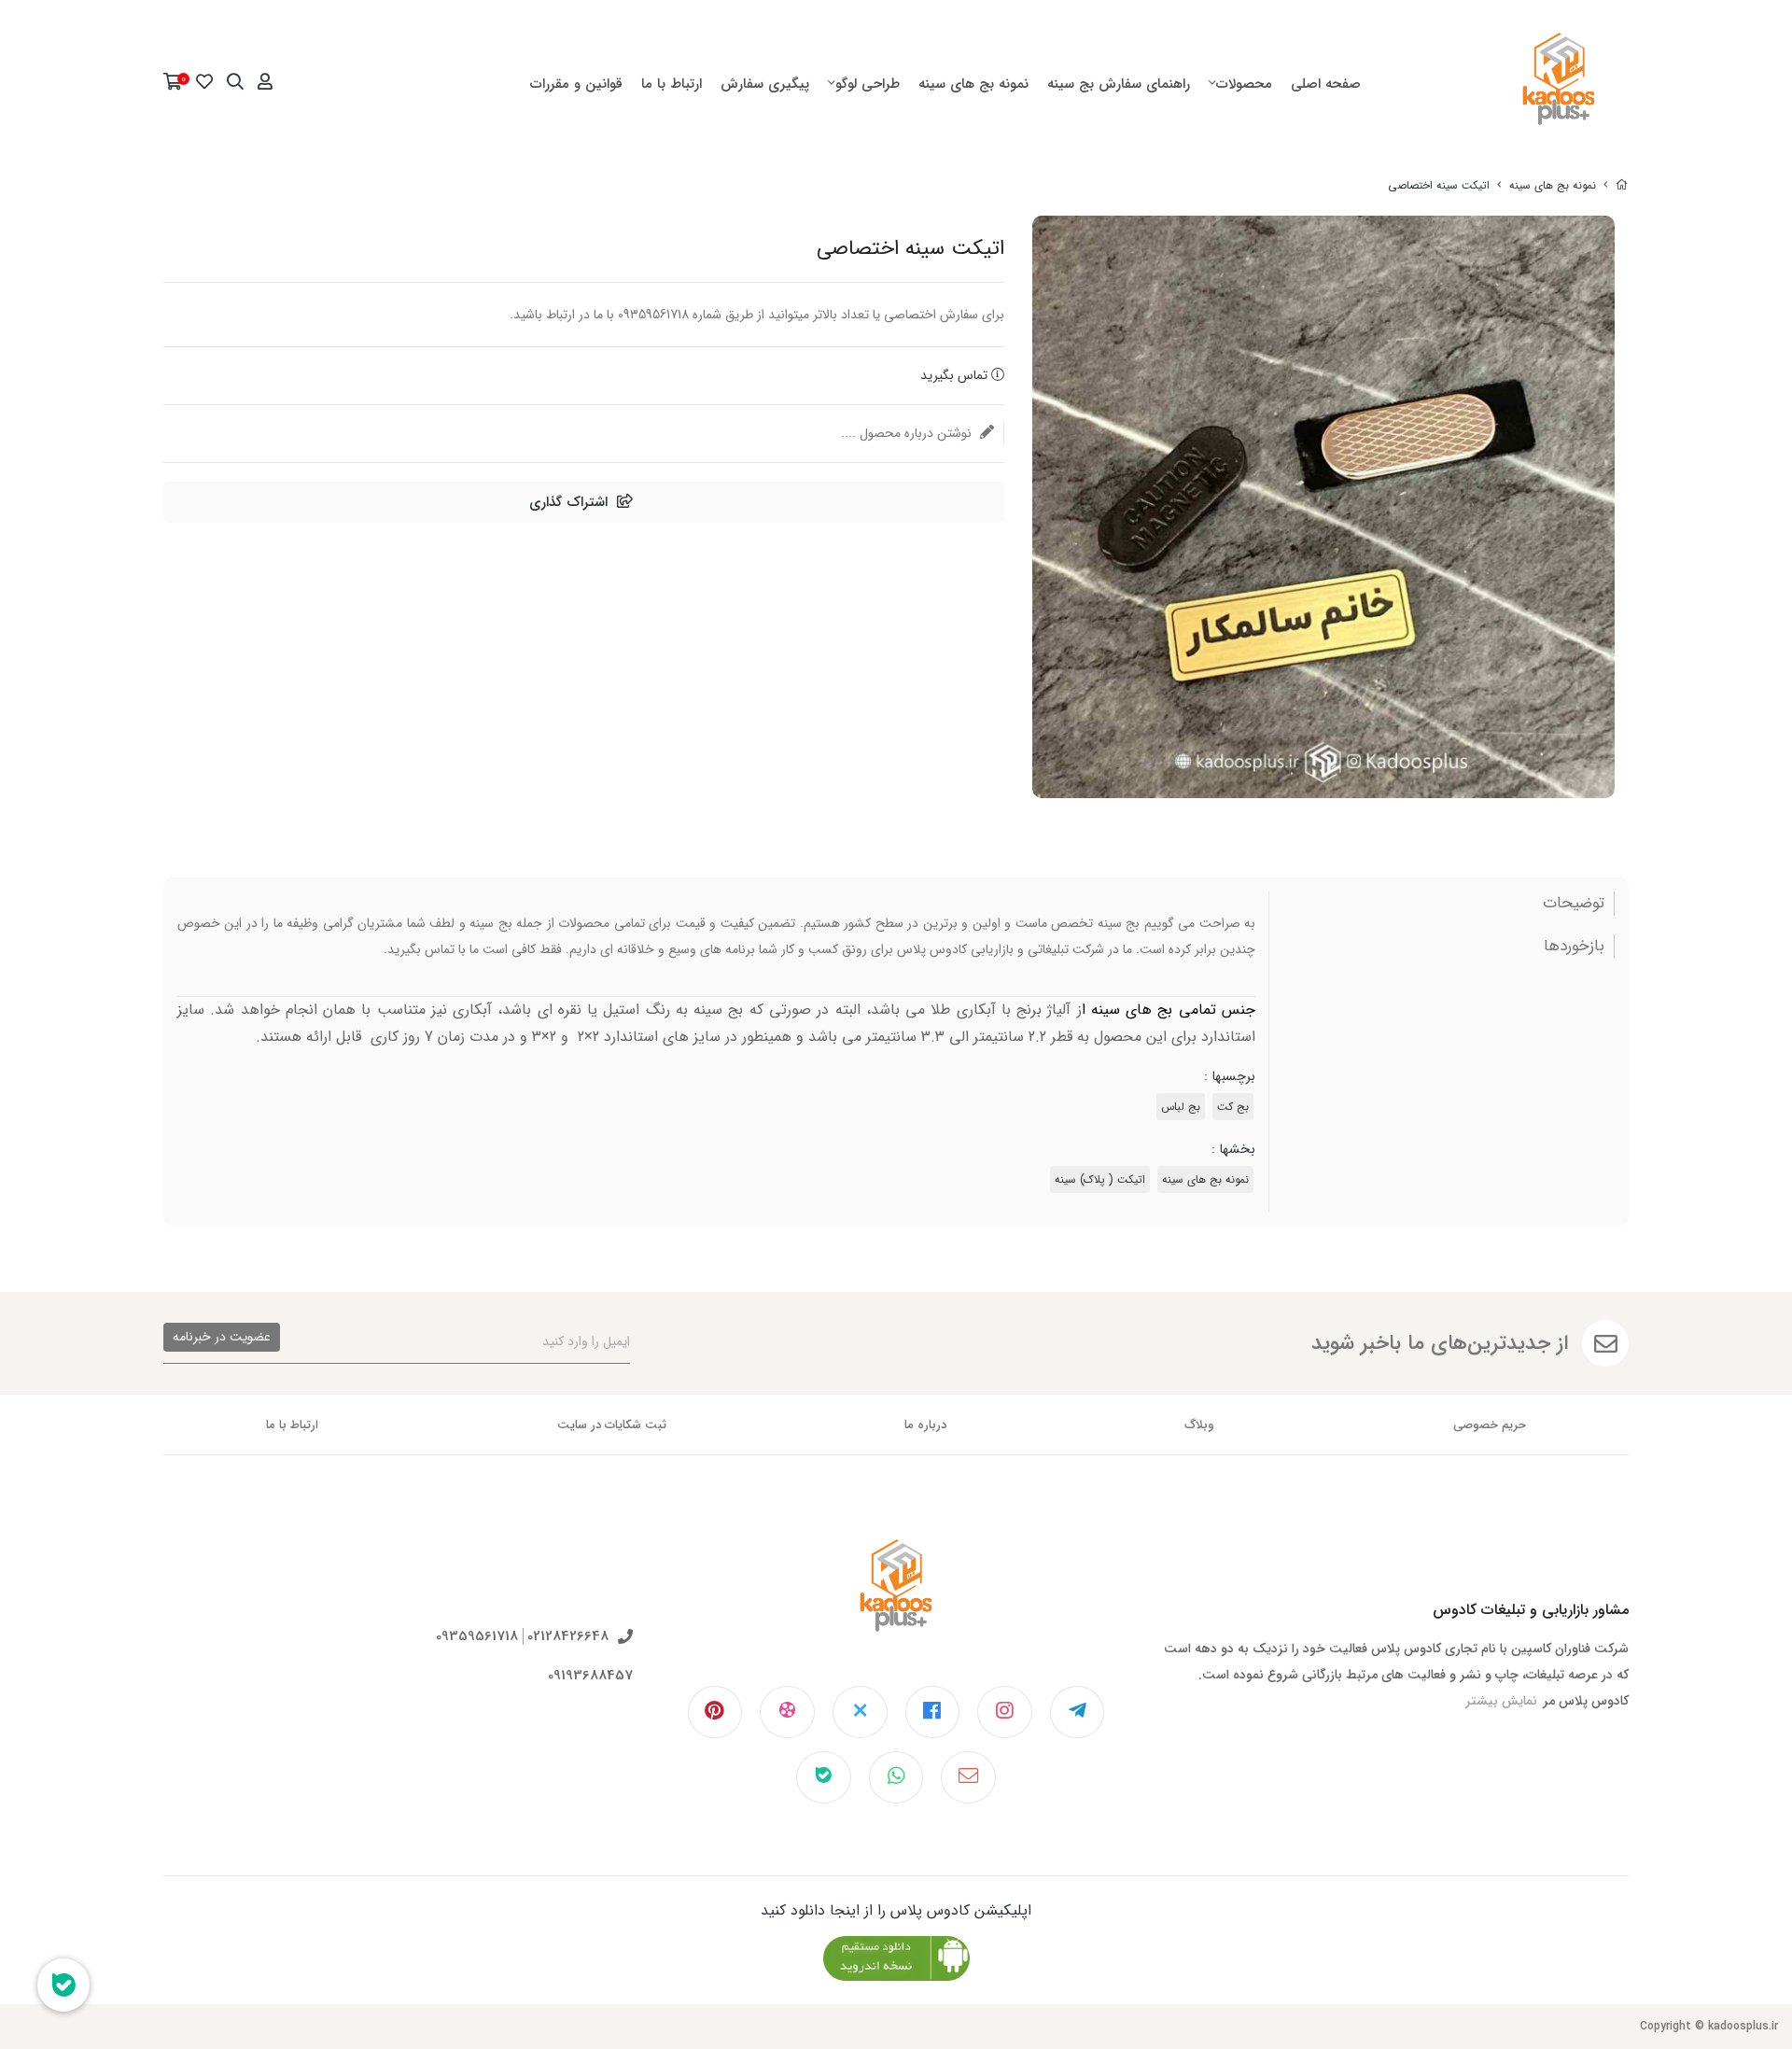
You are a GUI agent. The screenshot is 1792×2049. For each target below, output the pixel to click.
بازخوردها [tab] (1574, 947)
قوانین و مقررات (576, 84)
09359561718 (477, 1637)
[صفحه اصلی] (1622, 185)
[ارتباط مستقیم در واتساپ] (896, 1777)
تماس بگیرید (956, 375)
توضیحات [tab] (1574, 904)
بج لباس (1181, 1107)
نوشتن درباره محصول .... (908, 433)
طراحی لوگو (868, 84)
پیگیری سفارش (765, 84)
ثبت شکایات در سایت (612, 1425)
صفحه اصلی (1326, 84)
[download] (896, 1958)
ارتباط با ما (672, 84)
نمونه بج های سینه (973, 84)
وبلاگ (1199, 1425)
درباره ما (925, 1425)
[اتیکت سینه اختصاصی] (896, 1600)
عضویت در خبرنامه (222, 1337)
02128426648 (568, 1637)
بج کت (1233, 1107)
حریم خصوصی (1490, 1425)
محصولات (1244, 84)
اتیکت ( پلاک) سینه (1100, 1179)
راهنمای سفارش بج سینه (1119, 84)
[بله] (824, 1777)
